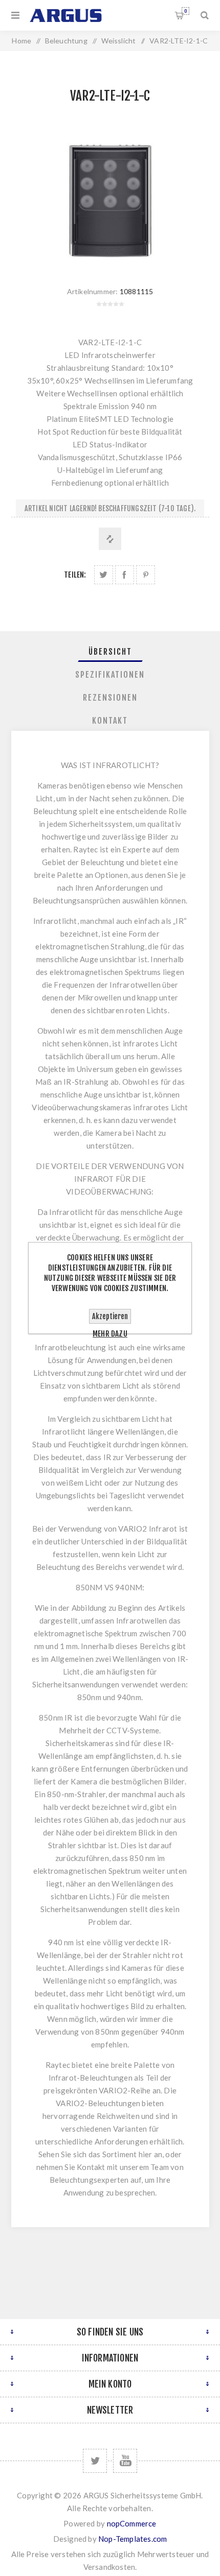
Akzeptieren (110, 1316)
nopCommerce (132, 2523)
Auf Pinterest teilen (146, 575)
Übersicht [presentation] (110, 652)
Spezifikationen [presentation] (110, 675)
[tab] (110, 652)
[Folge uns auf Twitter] (95, 2461)
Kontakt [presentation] (110, 721)
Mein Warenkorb (185, 11)
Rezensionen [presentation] (110, 698)
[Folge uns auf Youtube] (125, 2461)
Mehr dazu (110, 1334)
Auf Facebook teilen (125, 575)
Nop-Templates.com (133, 2539)
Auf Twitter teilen (104, 575)
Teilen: (75, 575)
